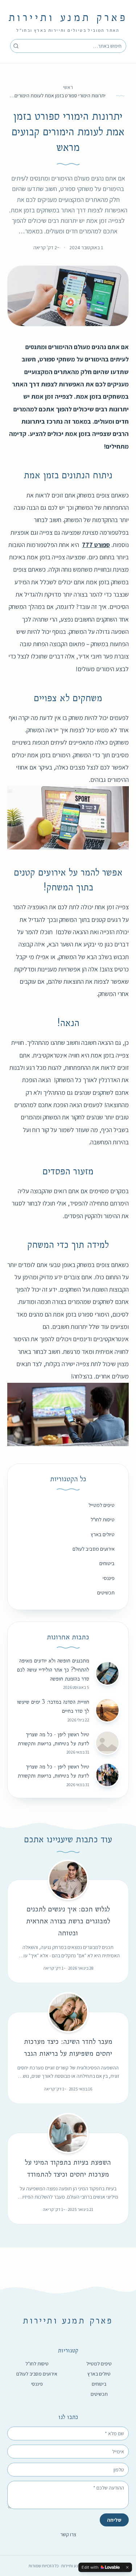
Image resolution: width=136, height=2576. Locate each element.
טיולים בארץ (103, 1534)
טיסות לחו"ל (103, 1519)
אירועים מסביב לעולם (94, 1549)
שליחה (114, 2520)
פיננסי (109, 1578)
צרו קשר (68, 2534)
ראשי (68, 87)
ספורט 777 (96, 545)
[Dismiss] (127, 2567)
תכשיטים (106, 1592)
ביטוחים (107, 1563)
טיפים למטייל (102, 1505)
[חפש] (16, 46)
